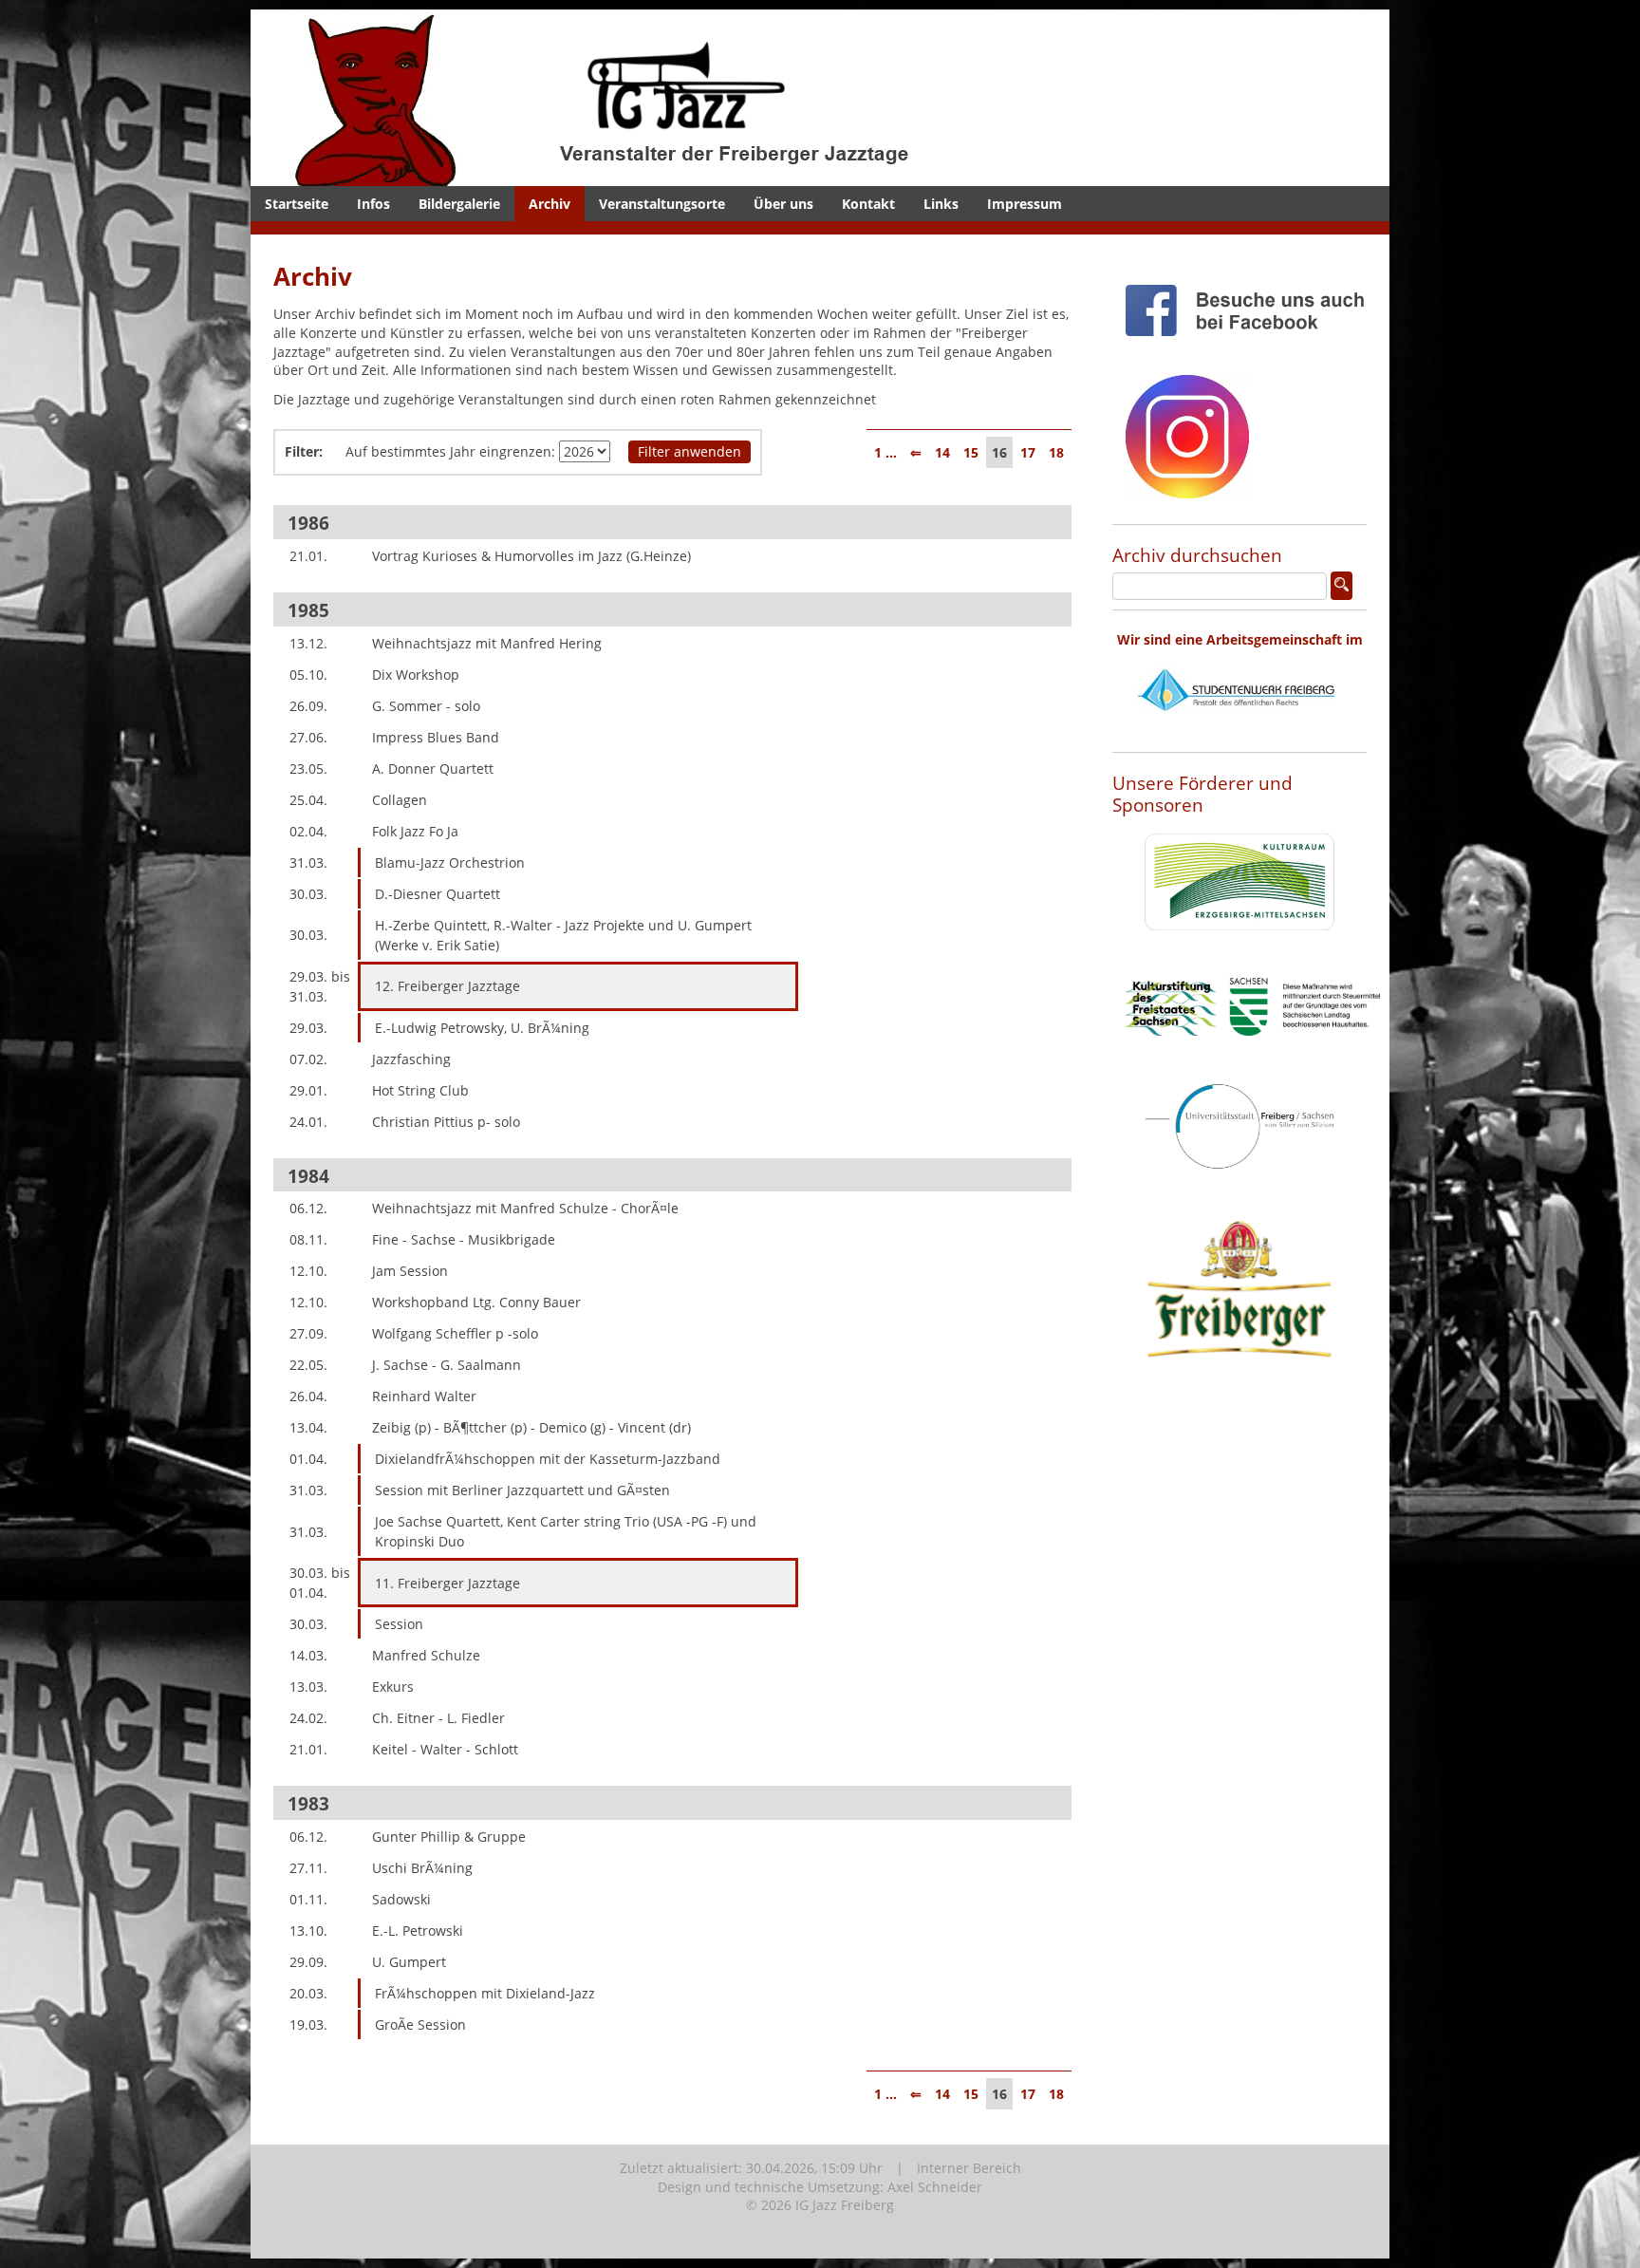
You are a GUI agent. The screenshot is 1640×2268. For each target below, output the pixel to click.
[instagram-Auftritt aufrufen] (1187, 513)
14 (942, 452)
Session (399, 1624)
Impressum (1025, 204)
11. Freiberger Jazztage (447, 1583)
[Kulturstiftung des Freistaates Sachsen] (1253, 1050)
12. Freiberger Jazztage (447, 986)
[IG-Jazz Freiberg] (654, 176)
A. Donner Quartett (433, 768)
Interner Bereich (969, 2168)
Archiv (550, 204)
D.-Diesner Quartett (438, 894)
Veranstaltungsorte (662, 204)
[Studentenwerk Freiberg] (1239, 733)
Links (941, 204)
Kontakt (868, 204)
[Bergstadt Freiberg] (1239, 1184)
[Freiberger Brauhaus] (1239, 1406)
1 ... (885, 452)
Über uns (783, 204)
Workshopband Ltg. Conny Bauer (476, 1302)
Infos (373, 204)
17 (1028, 452)
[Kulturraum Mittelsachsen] (1239, 945)
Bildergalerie (459, 204)
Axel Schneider (935, 2187)
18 (1056, 452)
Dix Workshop (416, 675)
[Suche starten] (1342, 586)
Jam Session (410, 1271)
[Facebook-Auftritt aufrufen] (1253, 351)
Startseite (297, 204)
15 (971, 452)
